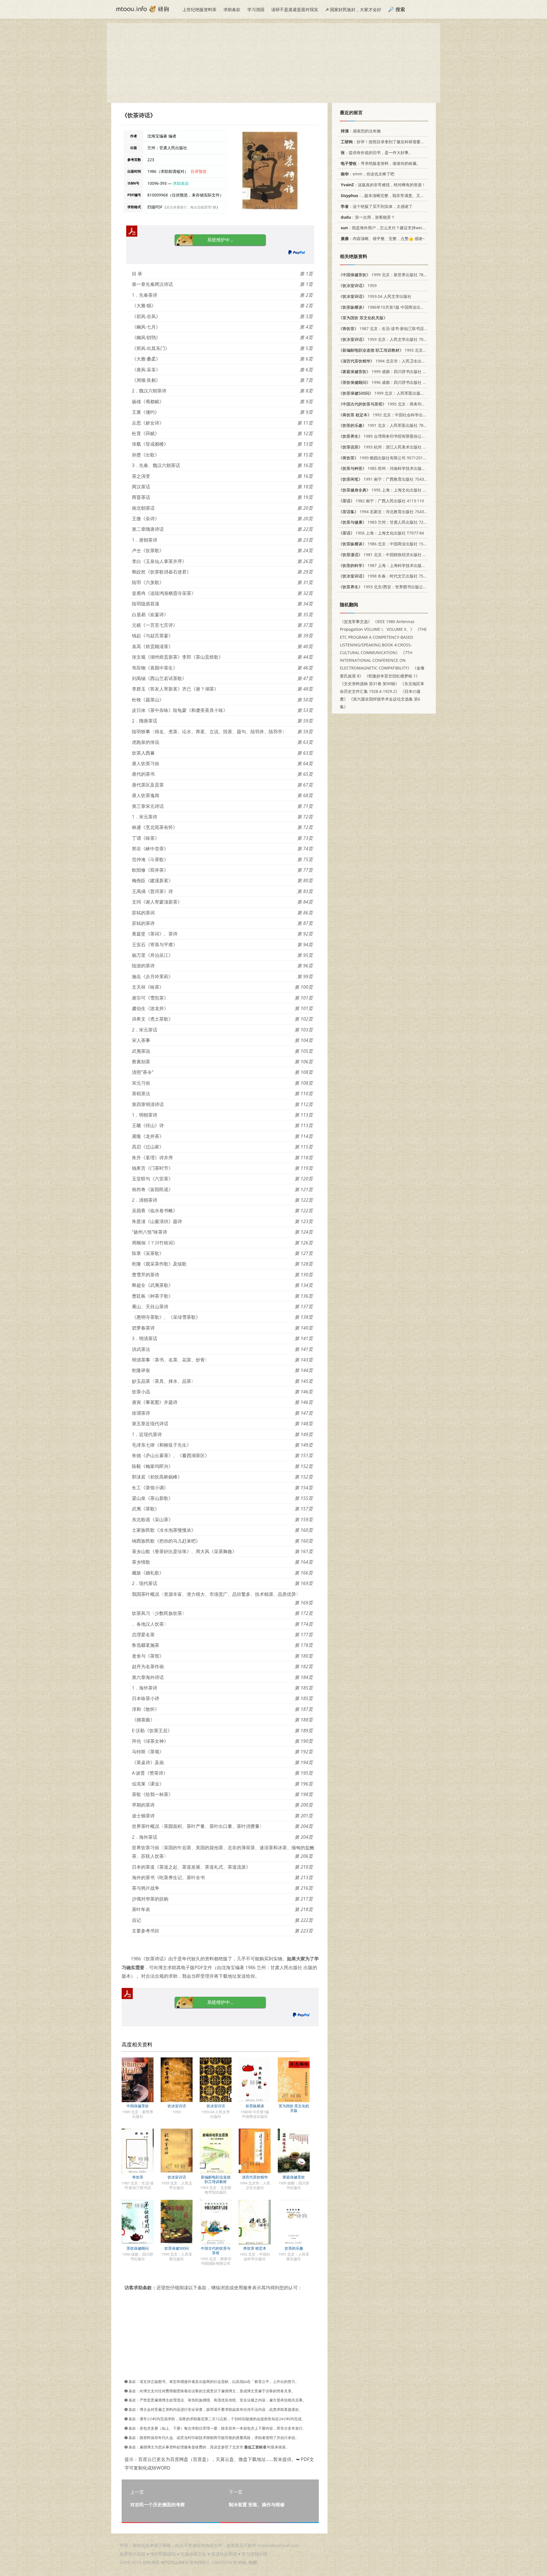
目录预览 (199, 171)
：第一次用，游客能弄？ (368, 217)
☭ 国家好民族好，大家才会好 (353, 9)
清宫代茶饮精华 (255, 2177)
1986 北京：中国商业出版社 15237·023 (388, 544)
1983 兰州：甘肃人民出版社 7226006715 (390, 522)
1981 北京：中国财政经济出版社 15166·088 (390, 555)
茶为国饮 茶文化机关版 (294, 2108)
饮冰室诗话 (177, 2106)
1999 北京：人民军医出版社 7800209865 (393, 393)
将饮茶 (138, 2177)
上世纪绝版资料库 (199, 9)
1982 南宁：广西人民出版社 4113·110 (381, 501)
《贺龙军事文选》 (356, 622)
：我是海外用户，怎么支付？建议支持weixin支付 (388, 228)
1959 (358, 285)
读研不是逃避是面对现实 (295, 9)
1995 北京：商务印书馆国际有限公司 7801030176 (408, 404)
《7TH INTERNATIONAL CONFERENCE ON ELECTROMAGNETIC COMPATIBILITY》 (376, 660)
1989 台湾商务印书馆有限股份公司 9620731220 (394, 436)
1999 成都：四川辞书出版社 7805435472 (392, 371)
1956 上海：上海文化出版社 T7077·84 (381, 533)
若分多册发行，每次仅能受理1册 (191, 207)
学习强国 (256, 9)
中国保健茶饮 (138, 2106)
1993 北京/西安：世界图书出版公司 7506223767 (395, 587)
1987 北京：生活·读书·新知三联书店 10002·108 (391, 328)
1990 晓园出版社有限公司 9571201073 (384, 458)
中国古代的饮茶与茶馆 (216, 2251)
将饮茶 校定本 (255, 2248)
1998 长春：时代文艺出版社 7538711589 (390, 576)
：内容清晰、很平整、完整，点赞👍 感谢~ (383, 238)
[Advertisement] (273, 63)
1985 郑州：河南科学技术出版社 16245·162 (392, 468)
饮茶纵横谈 (255, 2106)
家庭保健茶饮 (294, 2177)
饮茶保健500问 (177, 2248)
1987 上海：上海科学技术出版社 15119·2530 (393, 565)
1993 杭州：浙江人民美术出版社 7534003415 (392, 447)
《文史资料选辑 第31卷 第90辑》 (370, 684)
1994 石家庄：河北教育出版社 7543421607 (388, 512)
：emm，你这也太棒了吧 (368, 174)
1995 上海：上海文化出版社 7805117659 (392, 490)
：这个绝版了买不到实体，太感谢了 (377, 206)
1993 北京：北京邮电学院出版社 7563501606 (413, 350)
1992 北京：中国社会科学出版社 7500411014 (397, 415)
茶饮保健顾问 (138, 2248)
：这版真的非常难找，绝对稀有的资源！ (383, 185)
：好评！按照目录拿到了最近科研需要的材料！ (389, 142)
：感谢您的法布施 (361, 131)
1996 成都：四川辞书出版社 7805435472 (392, 382)
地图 (253, 2562)
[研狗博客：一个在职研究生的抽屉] (142, 9)
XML (243, 2562)
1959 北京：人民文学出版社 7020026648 (390, 339)
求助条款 (232, 9)
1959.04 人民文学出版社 (375, 296)
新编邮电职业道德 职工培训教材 (216, 2179)
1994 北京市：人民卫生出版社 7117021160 (396, 361)
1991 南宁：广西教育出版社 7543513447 (388, 479)
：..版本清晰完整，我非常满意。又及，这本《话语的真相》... (404, 195)
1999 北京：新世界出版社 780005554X (390, 275)
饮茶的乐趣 (294, 2248)
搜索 (400, 9)
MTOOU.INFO (175, 2562)
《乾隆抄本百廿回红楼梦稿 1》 (392, 676)
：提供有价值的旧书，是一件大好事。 (377, 152)
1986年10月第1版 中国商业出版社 (383, 307)
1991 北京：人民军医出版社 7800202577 (390, 425)
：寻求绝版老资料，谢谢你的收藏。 (381, 163)
